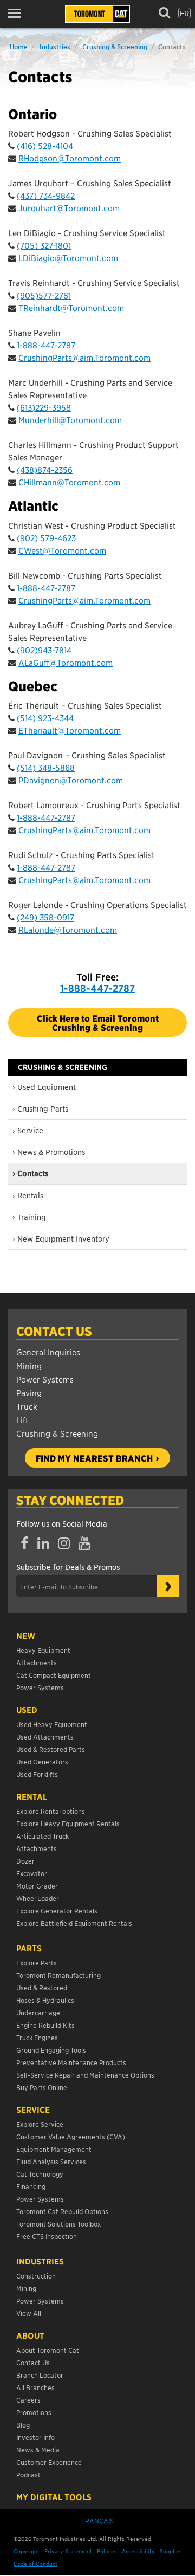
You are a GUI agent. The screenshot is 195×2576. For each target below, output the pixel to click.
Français (97, 2520)
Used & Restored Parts (51, 1749)
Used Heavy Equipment (52, 1724)
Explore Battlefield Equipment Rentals (74, 1923)
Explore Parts (37, 1962)
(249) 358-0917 (45, 917)
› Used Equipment (44, 1087)
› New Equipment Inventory (61, 1238)
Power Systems (45, 1379)
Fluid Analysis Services (51, 2161)
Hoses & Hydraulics (45, 2000)
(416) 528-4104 (45, 145)
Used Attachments (45, 1737)
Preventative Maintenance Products (71, 2062)
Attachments (37, 1662)
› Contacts (31, 1173)
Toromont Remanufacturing (58, 1975)
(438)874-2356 (45, 469)
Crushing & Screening (115, 46)
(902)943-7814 (44, 650)
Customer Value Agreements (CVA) (71, 2136)
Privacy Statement (68, 2551)
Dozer (25, 1861)
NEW (26, 1636)
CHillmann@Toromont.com (69, 482)
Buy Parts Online (42, 2087)
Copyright (27, 2551)
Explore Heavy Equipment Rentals (68, 1823)
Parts (29, 1948)
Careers (28, 2400)
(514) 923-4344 (45, 718)
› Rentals (28, 1195)
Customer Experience (49, 2462)
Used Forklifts (37, 1774)
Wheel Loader (38, 1898)
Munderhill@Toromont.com (70, 420)
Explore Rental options (51, 1811)
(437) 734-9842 (46, 195)
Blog (23, 2425)
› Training (29, 1217)
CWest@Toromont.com (62, 550)
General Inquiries (48, 1352)
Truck (27, 1406)
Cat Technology (40, 2174)
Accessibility (138, 2551)
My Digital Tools (54, 2497)
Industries (55, 46)
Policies (107, 2551)
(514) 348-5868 (46, 767)
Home (19, 46)
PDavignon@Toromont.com (71, 780)
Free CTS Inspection (47, 2236)
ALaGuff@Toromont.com (66, 662)
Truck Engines (37, 2037)
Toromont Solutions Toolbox (58, 2224)
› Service (28, 1130)
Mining (29, 1365)
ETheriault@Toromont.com (70, 730)
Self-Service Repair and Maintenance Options (85, 2075)
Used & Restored (42, 1987)
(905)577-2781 (44, 295)
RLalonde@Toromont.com (68, 929)
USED (27, 1710)
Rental (32, 1796)
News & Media (38, 2450)
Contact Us (54, 1331)
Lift (22, 1420)
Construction (36, 2276)
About (30, 2335)
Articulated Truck (43, 1836)
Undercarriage (38, 2012)
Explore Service (40, 2124)
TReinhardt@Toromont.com (71, 307)
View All (29, 2313)
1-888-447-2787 (46, 345)
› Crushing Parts (40, 1108)
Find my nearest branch (94, 1458)
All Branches (35, 2387)
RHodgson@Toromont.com (70, 158)
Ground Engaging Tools (51, 2050)
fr (184, 13)
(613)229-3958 (44, 407)
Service (33, 2110)
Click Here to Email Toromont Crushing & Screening (98, 1022)
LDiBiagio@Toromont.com (68, 258)
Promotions (34, 2412)
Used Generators (42, 1761)
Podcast (28, 2474)
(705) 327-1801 (44, 245)
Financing (31, 2186)
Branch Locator (40, 2375)
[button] (18, 13)
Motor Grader (37, 1886)
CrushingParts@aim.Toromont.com (84, 357)
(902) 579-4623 (46, 538)
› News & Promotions (49, 1152)
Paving (29, 1393)
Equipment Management (54, 2149)
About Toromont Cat (48, 2350)
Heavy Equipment (43, 1650)
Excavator (32, 1873)
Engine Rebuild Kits (45, 2025)
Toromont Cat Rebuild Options (62, 2211)
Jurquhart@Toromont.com (69, 208)
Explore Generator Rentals (57, 1910)
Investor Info (35, 2437)
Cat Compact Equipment (54, 1675)
